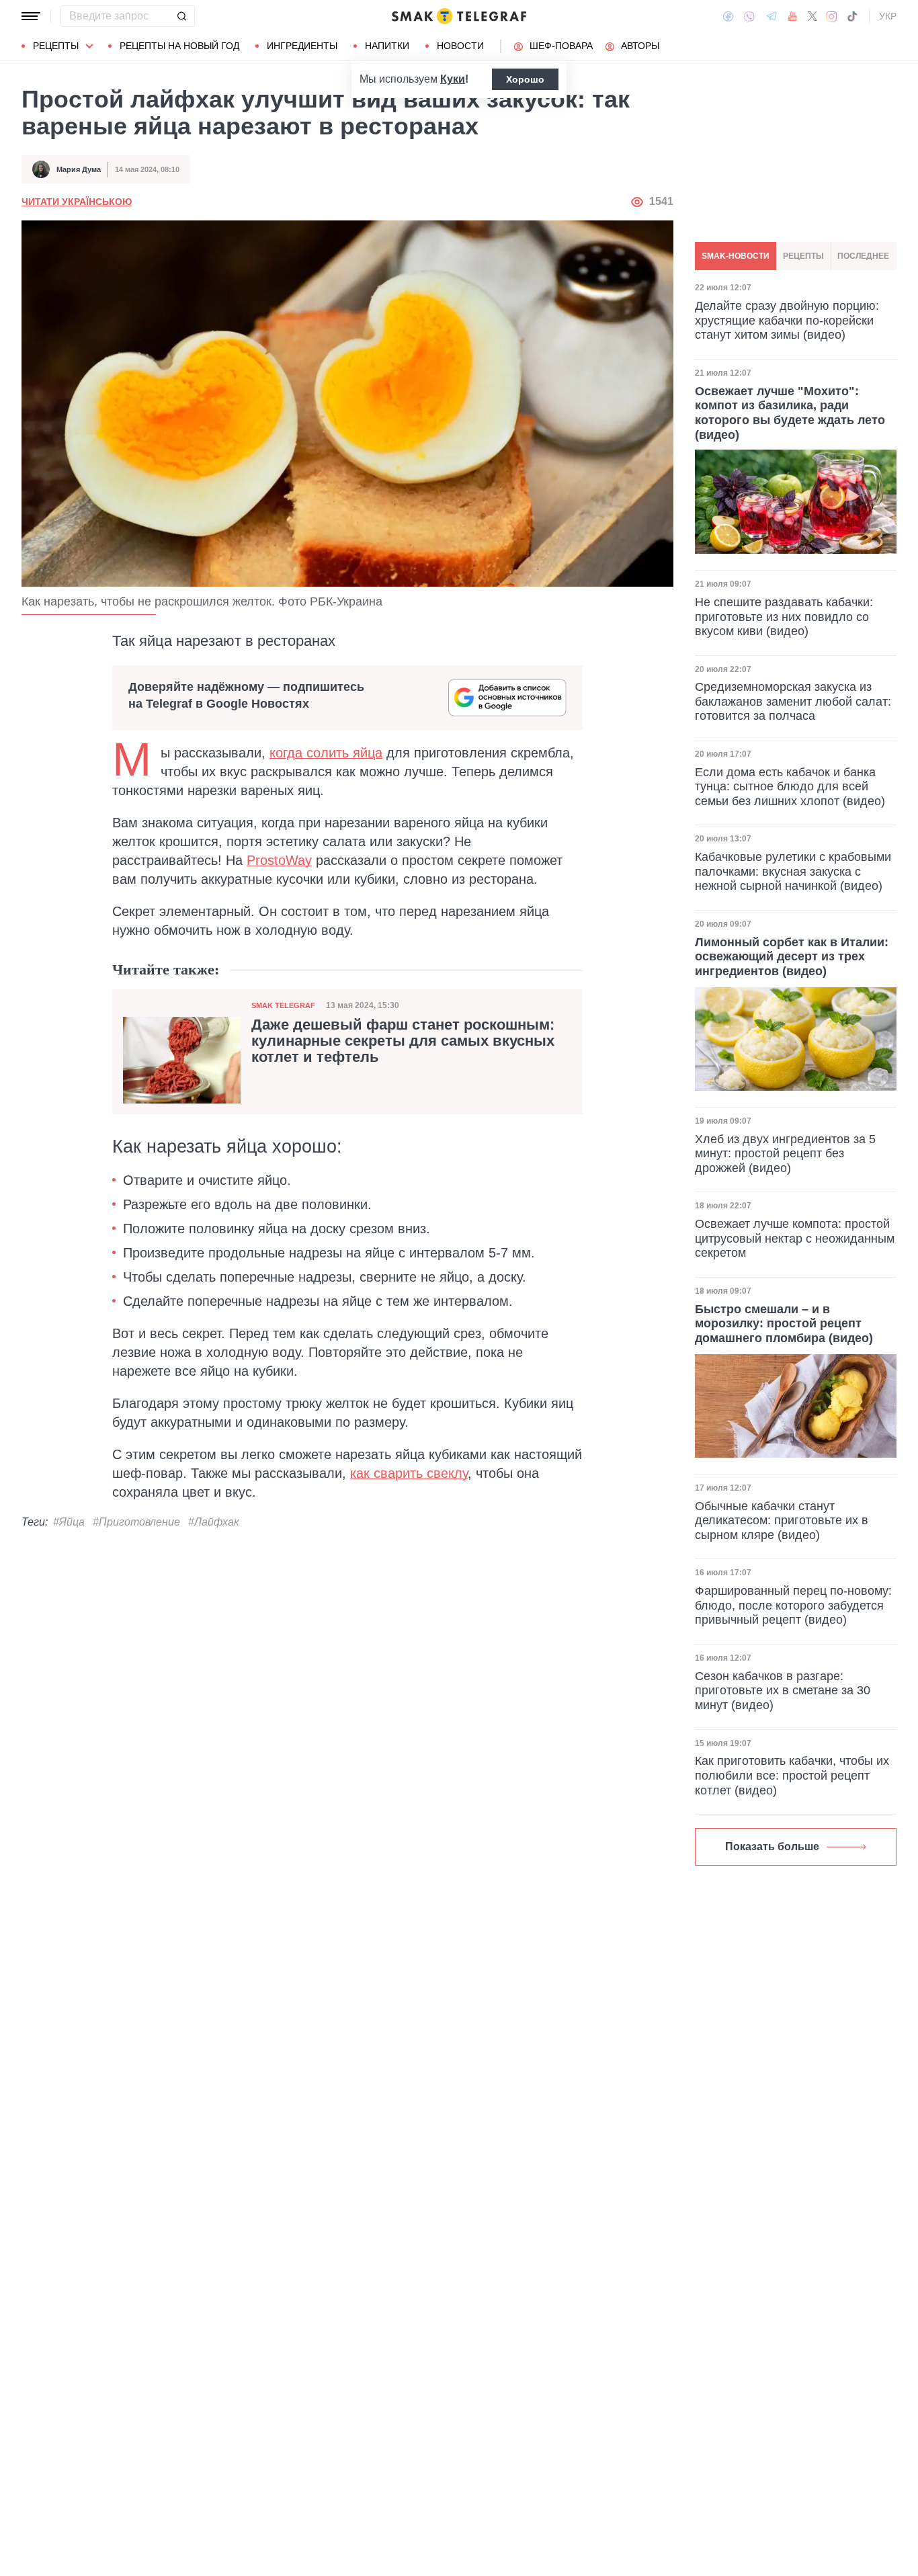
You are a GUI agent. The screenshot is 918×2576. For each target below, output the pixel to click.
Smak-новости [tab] (736, 256)
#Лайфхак (214, 1522)
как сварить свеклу (409, 1473)
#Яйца (69, 1522)
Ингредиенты (302, 46)
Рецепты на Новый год (179, 46)
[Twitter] (812, 16)
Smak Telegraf (283, 1005)
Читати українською (77, 202)
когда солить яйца (326, 753)
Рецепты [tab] (803, 256)
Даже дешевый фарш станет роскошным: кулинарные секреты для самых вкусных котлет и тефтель (403, 1041)
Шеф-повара (561, 46)
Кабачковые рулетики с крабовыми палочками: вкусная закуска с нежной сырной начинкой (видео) (793, 871)
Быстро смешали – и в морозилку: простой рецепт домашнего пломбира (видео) (784, 1324)
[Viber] (749, 16)
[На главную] (459, 16)
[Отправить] (181, 16)
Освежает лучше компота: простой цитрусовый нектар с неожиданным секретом (795, 1238)
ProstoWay (279, 860)
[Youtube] (793, 16)
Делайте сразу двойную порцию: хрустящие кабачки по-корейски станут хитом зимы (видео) (787, 320)
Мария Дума (79, 169)
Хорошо (525, 79)
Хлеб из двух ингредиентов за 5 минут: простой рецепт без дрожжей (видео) (785, 1154)
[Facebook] (728, 16)
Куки (453, 79)
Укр (888, 16)
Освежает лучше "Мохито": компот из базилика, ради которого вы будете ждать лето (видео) (790, 412)
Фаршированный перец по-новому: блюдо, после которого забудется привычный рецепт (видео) (793, 1605)
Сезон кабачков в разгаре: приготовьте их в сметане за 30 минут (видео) (783, 1691)
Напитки (387, 46)
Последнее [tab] (863, 256)
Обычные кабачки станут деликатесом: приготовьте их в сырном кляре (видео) (782, 1521)
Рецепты (56, 46)
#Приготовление (136, 1522)
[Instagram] (832, 16)
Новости (460, 46)
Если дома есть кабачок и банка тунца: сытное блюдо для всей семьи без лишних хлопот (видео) (790, 787)
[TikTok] (852, 16)
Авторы (640, 46)
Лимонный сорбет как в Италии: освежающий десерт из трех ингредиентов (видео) (792, 957)
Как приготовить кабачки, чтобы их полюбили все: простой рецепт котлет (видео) (792, 1775)
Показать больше (772, 1846)
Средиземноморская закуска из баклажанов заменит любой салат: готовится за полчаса (793, 701)
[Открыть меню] (31, 16)
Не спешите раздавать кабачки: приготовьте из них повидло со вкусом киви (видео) (784, 616)
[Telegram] (771, 16)
